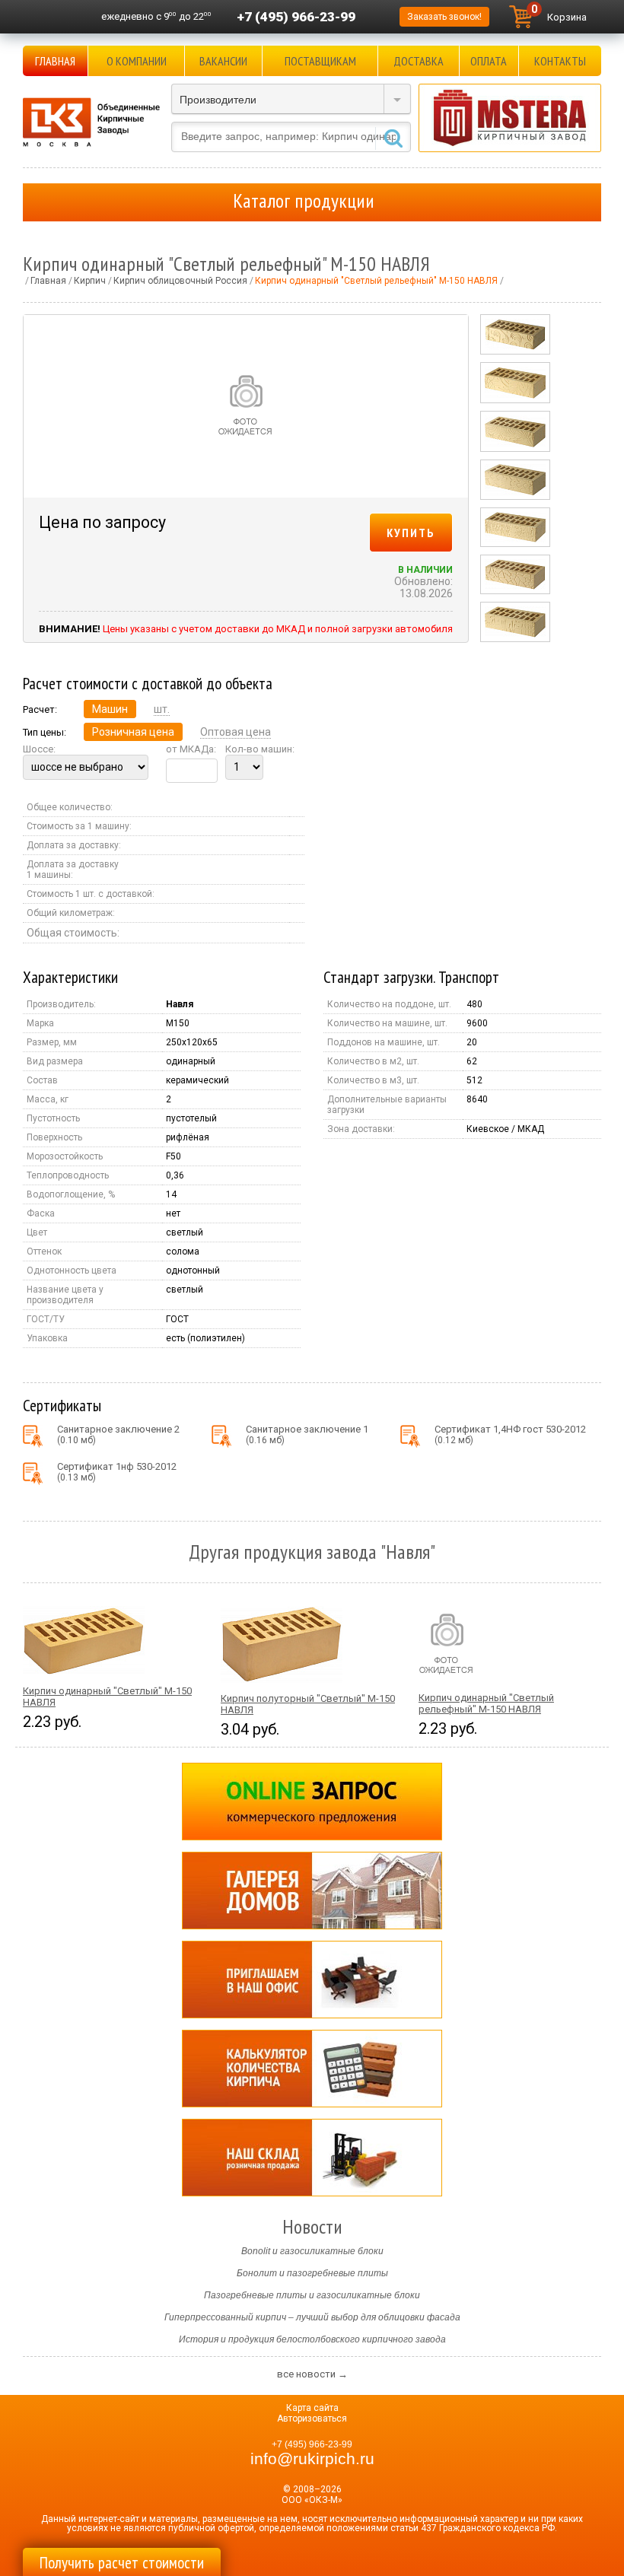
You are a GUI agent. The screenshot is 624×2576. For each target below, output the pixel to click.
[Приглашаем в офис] (312, 1980)
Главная (55, 61)
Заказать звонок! (444, 17)
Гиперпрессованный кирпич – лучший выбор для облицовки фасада (312, 2317)
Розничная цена (133, 732)
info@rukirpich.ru (312, 2459)
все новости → (312, 2374)
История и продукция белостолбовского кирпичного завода (312, 2339)
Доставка (419, 61)
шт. (162, 709)
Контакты (560, 61)
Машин (110, 709)
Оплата (489, 61)
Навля (180, 1004)
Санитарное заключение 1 (307, 1434)
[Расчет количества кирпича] (312, 2069)
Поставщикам (320, 61)
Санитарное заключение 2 (118, 1434)
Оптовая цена (236, 732)
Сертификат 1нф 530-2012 (117, 1472)
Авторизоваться (312, 2419)
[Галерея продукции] (312, 1891)
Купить (411, 533)
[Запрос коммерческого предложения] (312, 1802)
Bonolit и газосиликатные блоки (312, 2251)
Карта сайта (312, 2408)
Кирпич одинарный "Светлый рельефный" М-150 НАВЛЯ (486, 1703)
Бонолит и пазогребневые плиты (312, 2273)
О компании (137, 61)
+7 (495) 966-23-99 (296, 17)
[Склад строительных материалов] (312, 2158)
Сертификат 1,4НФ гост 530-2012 (510, 1434)
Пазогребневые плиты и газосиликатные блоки (312, 2295)
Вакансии (223, 61)
